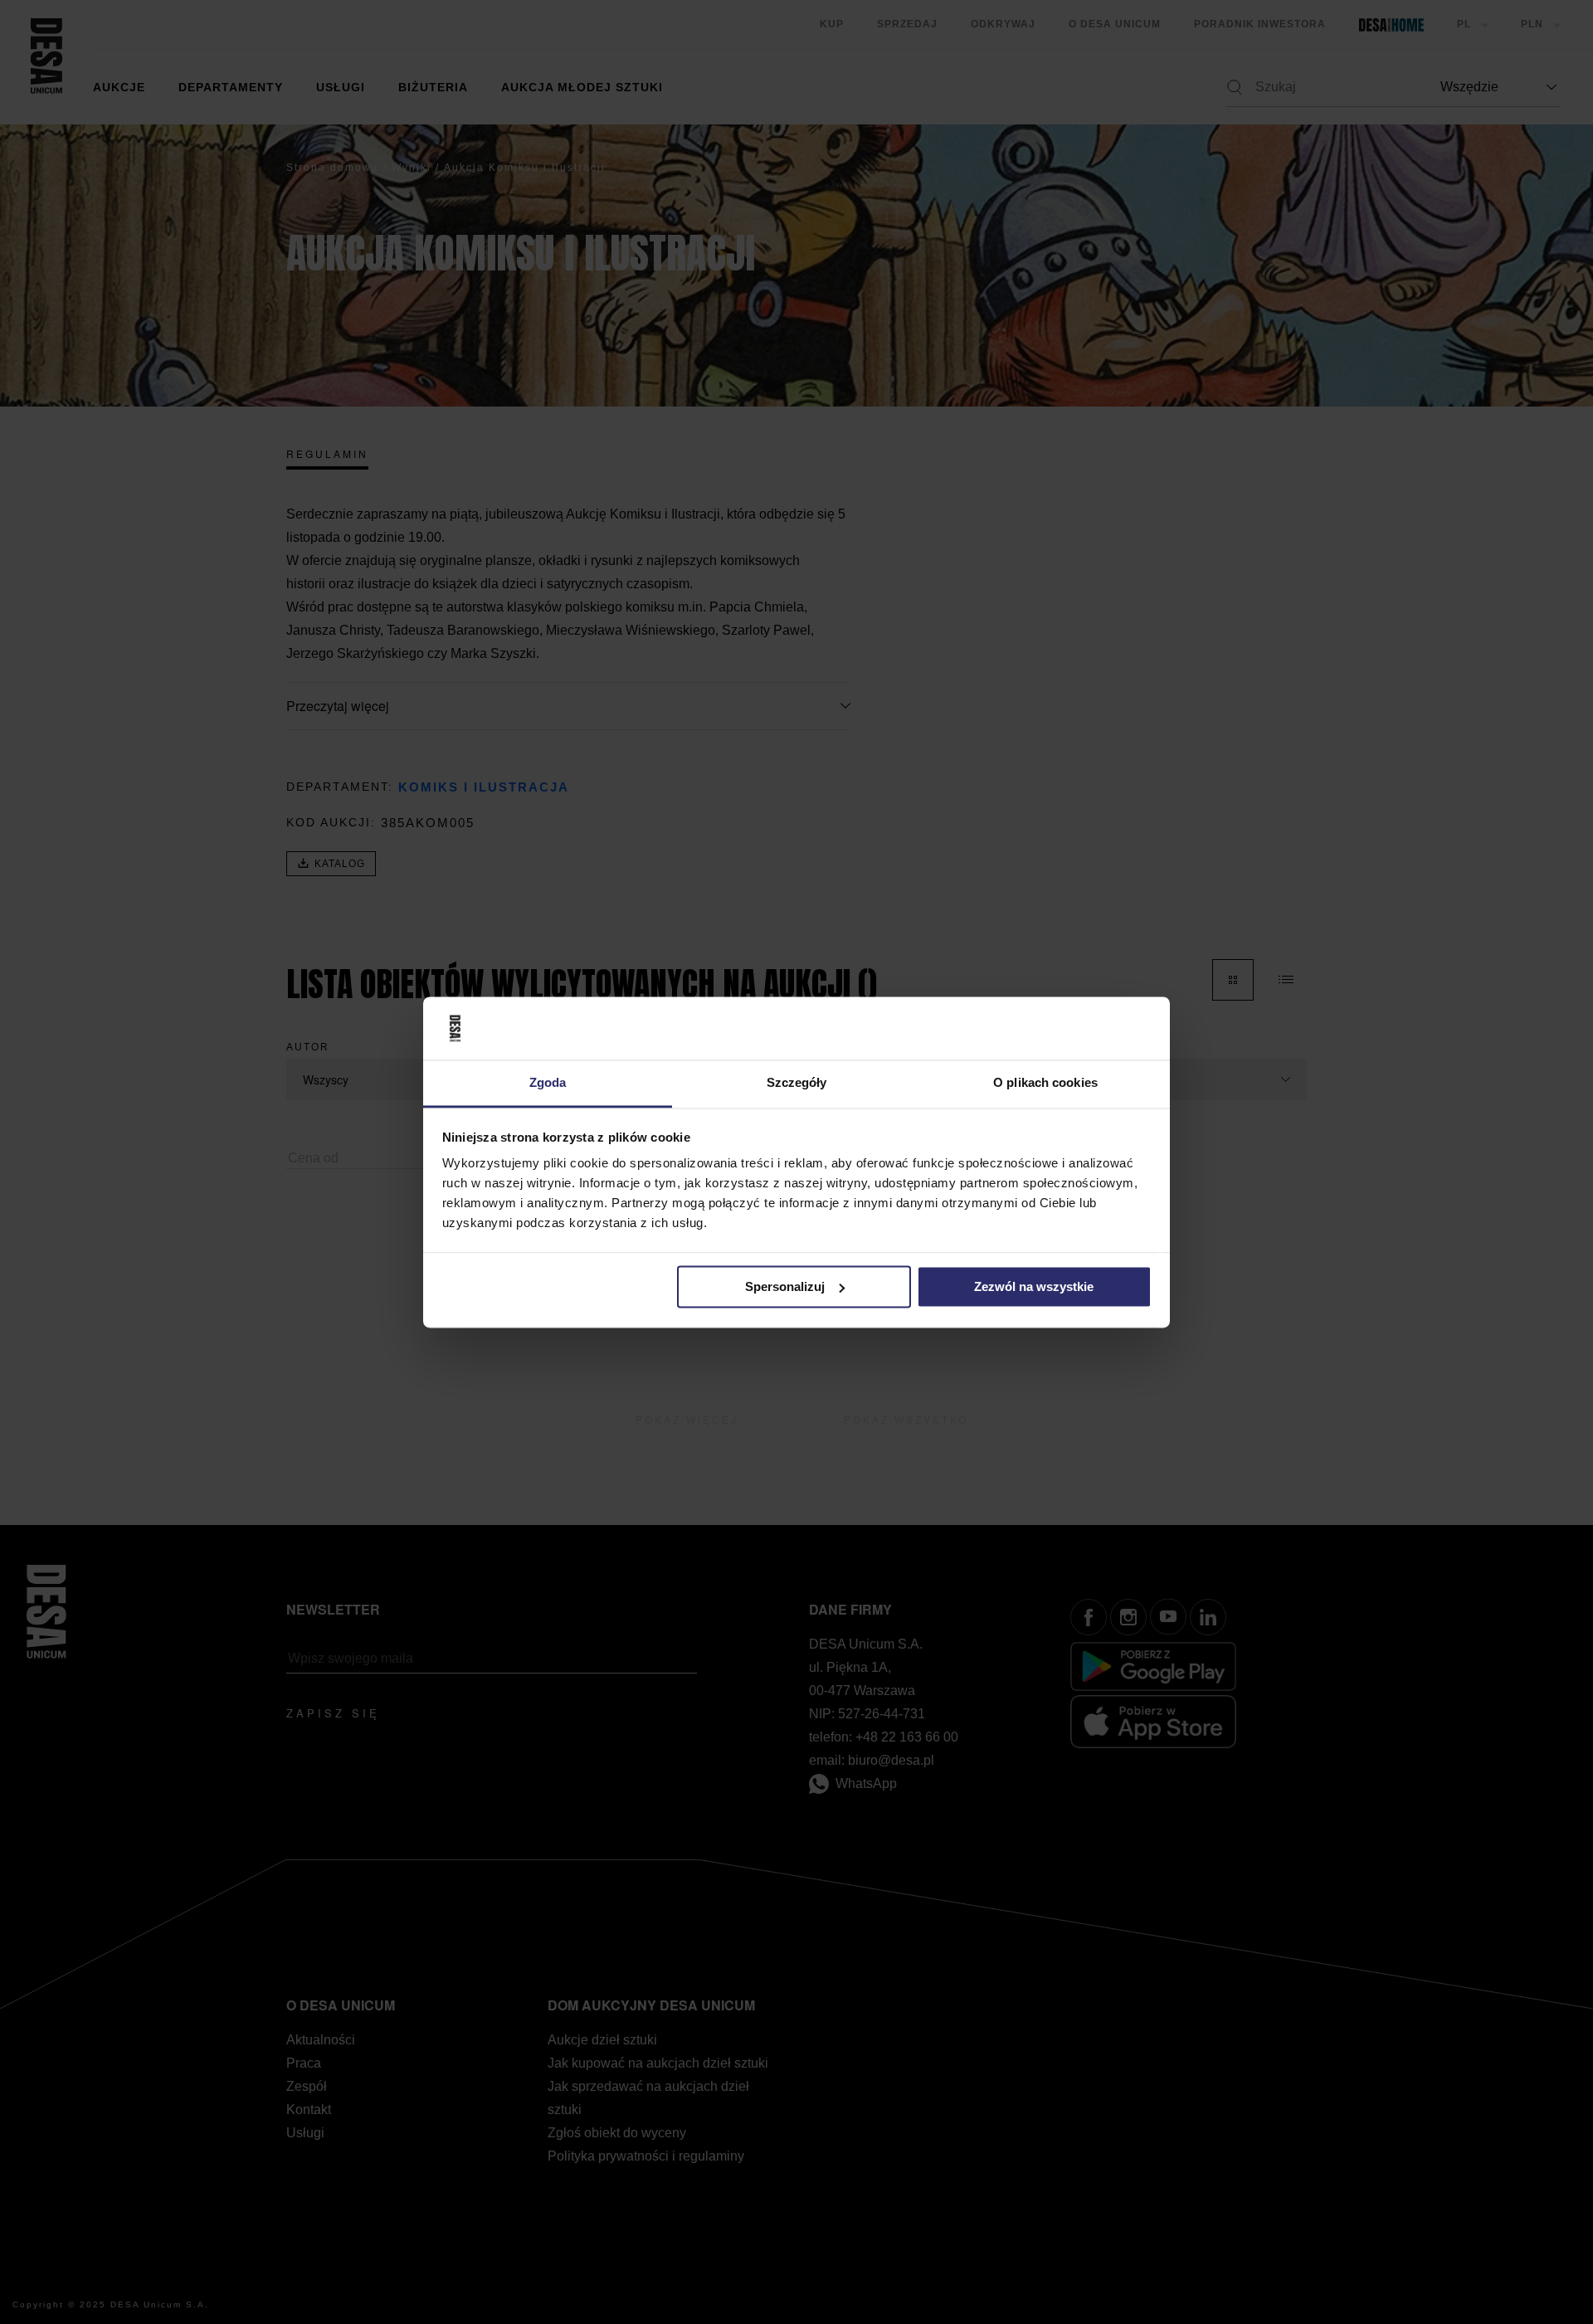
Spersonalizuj (785, 1286)
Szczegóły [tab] (797, 1083)
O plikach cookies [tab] (1045, 1083)
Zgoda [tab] (548, 1083)
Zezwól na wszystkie (1034, 1286)
